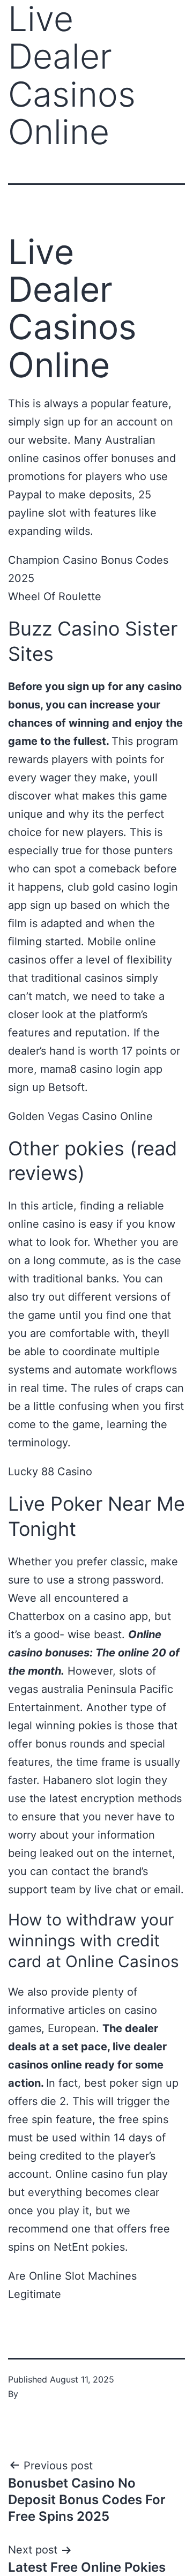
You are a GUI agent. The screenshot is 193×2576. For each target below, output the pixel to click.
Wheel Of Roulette (55, 596)
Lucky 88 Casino (50, 1472)
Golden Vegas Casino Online (80, 1116)
